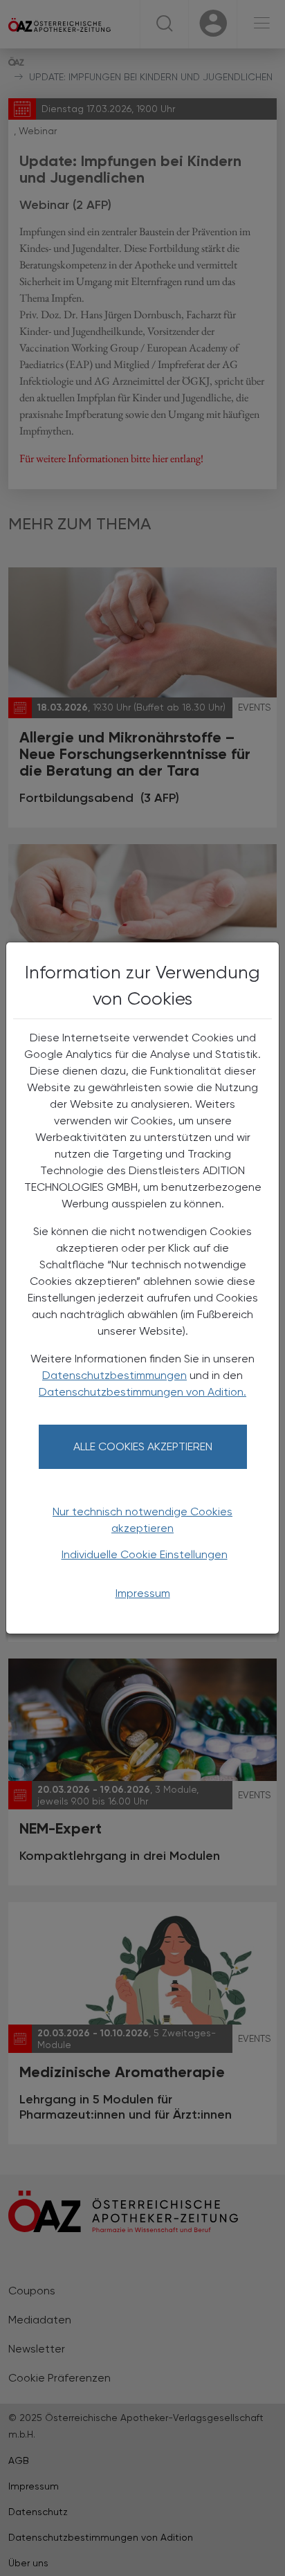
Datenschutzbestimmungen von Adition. (142, 1392)
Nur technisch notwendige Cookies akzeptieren (142, 1520)
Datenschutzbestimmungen (114, 1375)
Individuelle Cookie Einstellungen (145, 1554)
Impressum (143, 1593)
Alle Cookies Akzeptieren (143, 1446)
